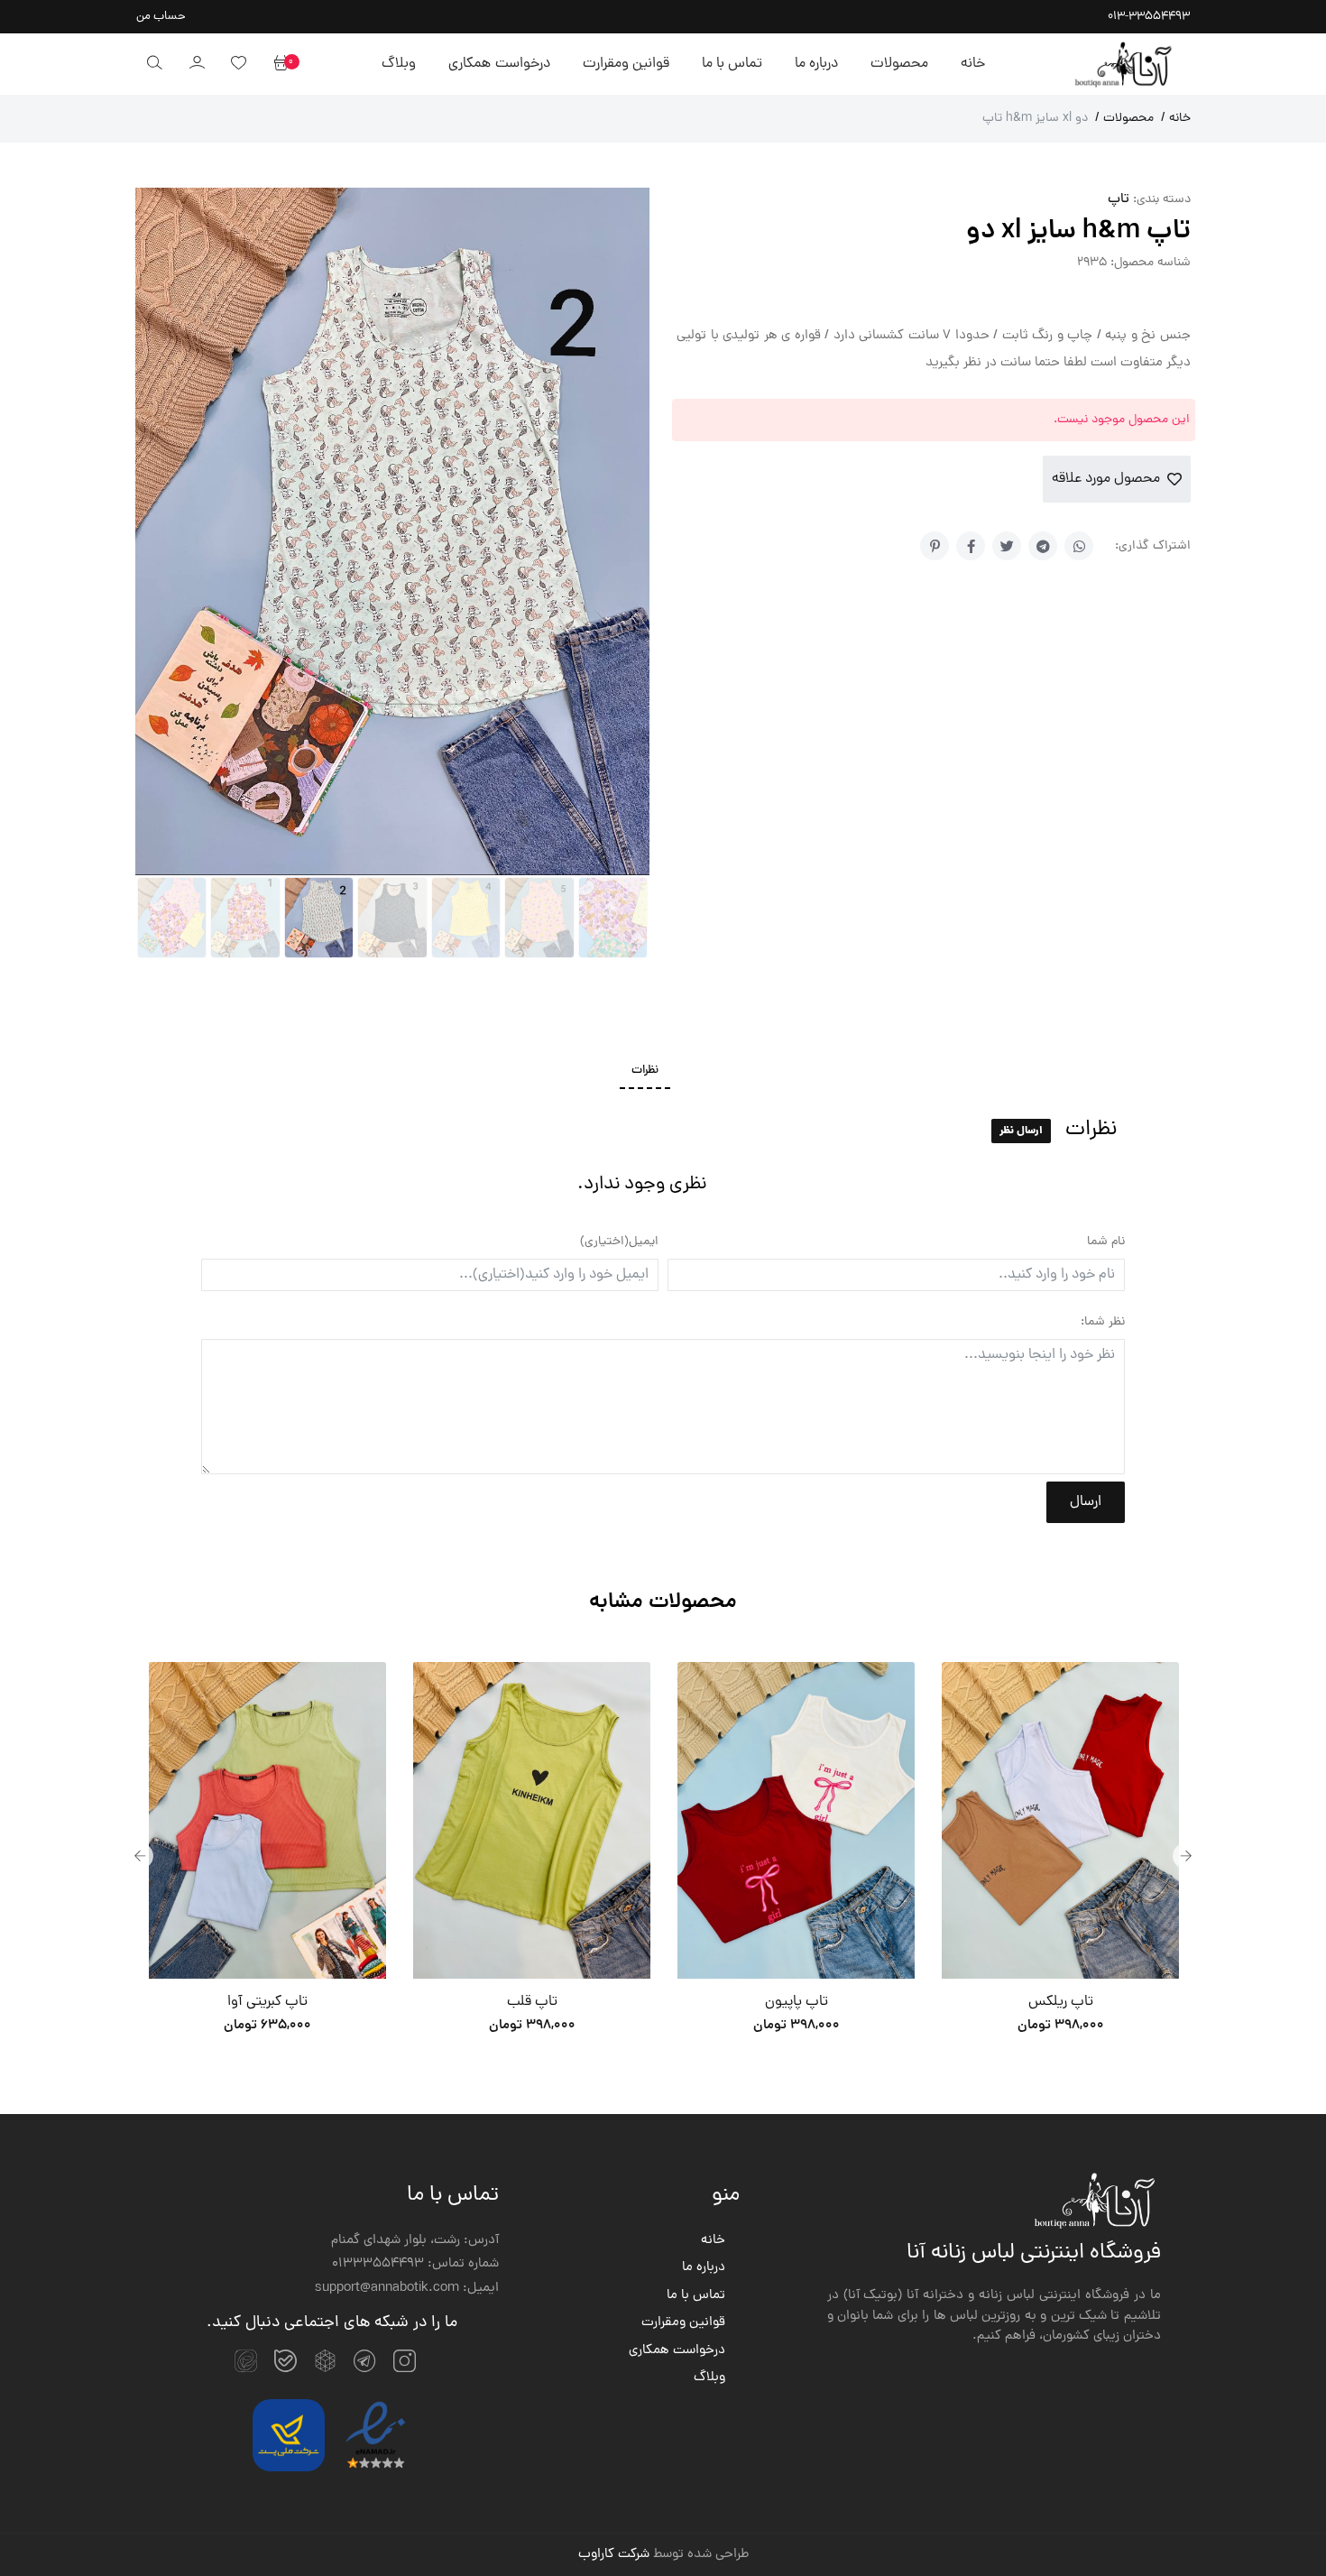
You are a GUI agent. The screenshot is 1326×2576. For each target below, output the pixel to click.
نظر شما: (1103, 1322)
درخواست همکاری (499, 64)
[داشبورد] (197, 64)
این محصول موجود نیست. (1122, 420)
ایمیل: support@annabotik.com (407, 2289)
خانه (973, 64)
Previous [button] (140, 1856)
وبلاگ (399, 64)
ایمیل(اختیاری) (619, 1242)
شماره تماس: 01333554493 (415, 2265)
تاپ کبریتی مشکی (1061, 2002)
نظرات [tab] (645, 1071)
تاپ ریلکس (797, 2002)
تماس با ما (732, 64)
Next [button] (1186, 1856)
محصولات (899, 64)
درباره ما (816, 64)
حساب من (161, 17)
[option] (267, 1856)
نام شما (1106, 1242)
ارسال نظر (1021, 1131)
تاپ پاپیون (532, 2002)
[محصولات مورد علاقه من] (238, 64)
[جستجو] (154, 64)
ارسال (1086, 1502)
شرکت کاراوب (614, 2555)
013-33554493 (1149, 17)
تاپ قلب (268, 2002)
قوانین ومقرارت (626, 64)
